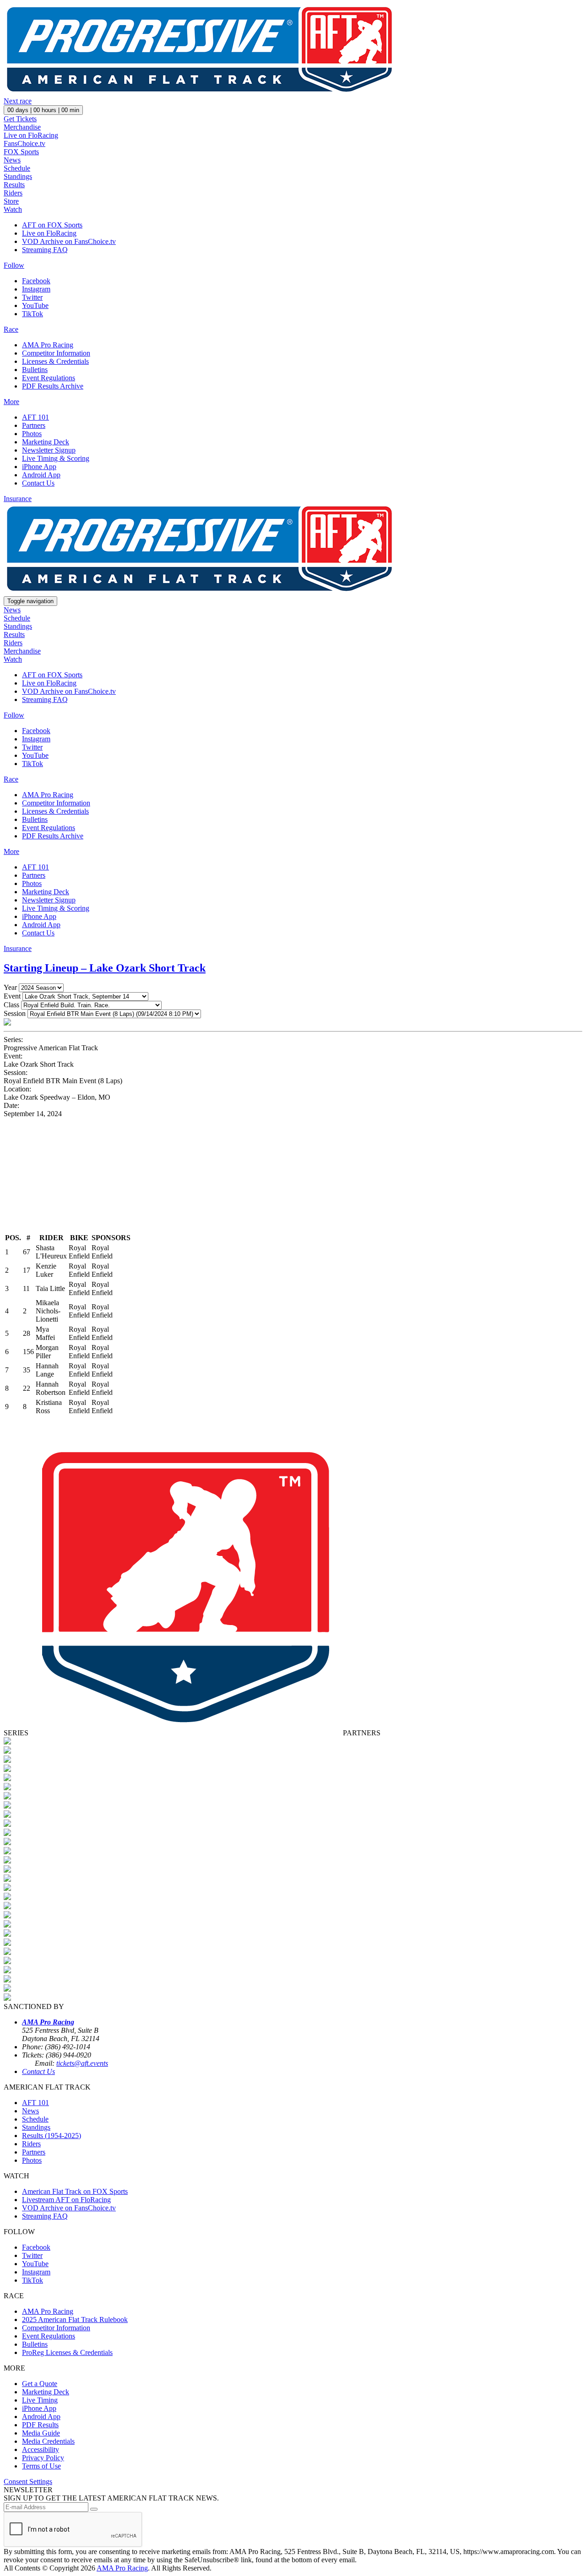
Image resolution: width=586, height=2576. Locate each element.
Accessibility (41, 2449)
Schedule (17, 168)
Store (11, 201)
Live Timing (40, 2400)
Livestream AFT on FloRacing (66, 2200)
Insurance (18, 499)
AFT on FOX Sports (52, 225)
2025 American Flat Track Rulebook (75, 2319)
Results (14, 185)
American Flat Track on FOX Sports (75, 2191)
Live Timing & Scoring (56, 458)
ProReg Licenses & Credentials (67, 2352)
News (12, 160)
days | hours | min (43, 110)
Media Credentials (48, 2441)
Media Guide (41, 2433)
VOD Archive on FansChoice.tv (69, 241)
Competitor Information (56, 353)
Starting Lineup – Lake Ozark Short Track (105, 968)
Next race (18, 101)
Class (11, 1005)
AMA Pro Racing (48, 345)
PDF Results (40, 2425)
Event (12, 996)
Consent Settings (28, 2481)
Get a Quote (40, 2384)
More (11, 402)
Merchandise (22, 127)
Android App (41, 475)
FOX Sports (21, 152)
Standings (18, 176)
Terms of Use (41, 2466)
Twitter (32, 297)
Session (15, 1013)
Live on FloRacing (31, 135)
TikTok (33, 314)
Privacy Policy (43, 2458)
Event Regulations (49, 378)
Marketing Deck (46, 442)
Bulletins (35, 370)
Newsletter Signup (49, 450)
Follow (14, 265)
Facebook (36, 281)
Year (10, 987)
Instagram (36, 289)
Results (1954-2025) (52, 2136)
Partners (34, 425)
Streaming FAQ (45, 250)
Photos (32, 434)
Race (11, 329)
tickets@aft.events (82, 2063)
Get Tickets (20, 119)
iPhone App (39, 467)
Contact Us (38, 483)
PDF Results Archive (53, 386)
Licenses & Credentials (55, 361)
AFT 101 (35, 417)
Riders (13, 193)
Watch (13, 209)
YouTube (35, 305)
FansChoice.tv (24, 143)
